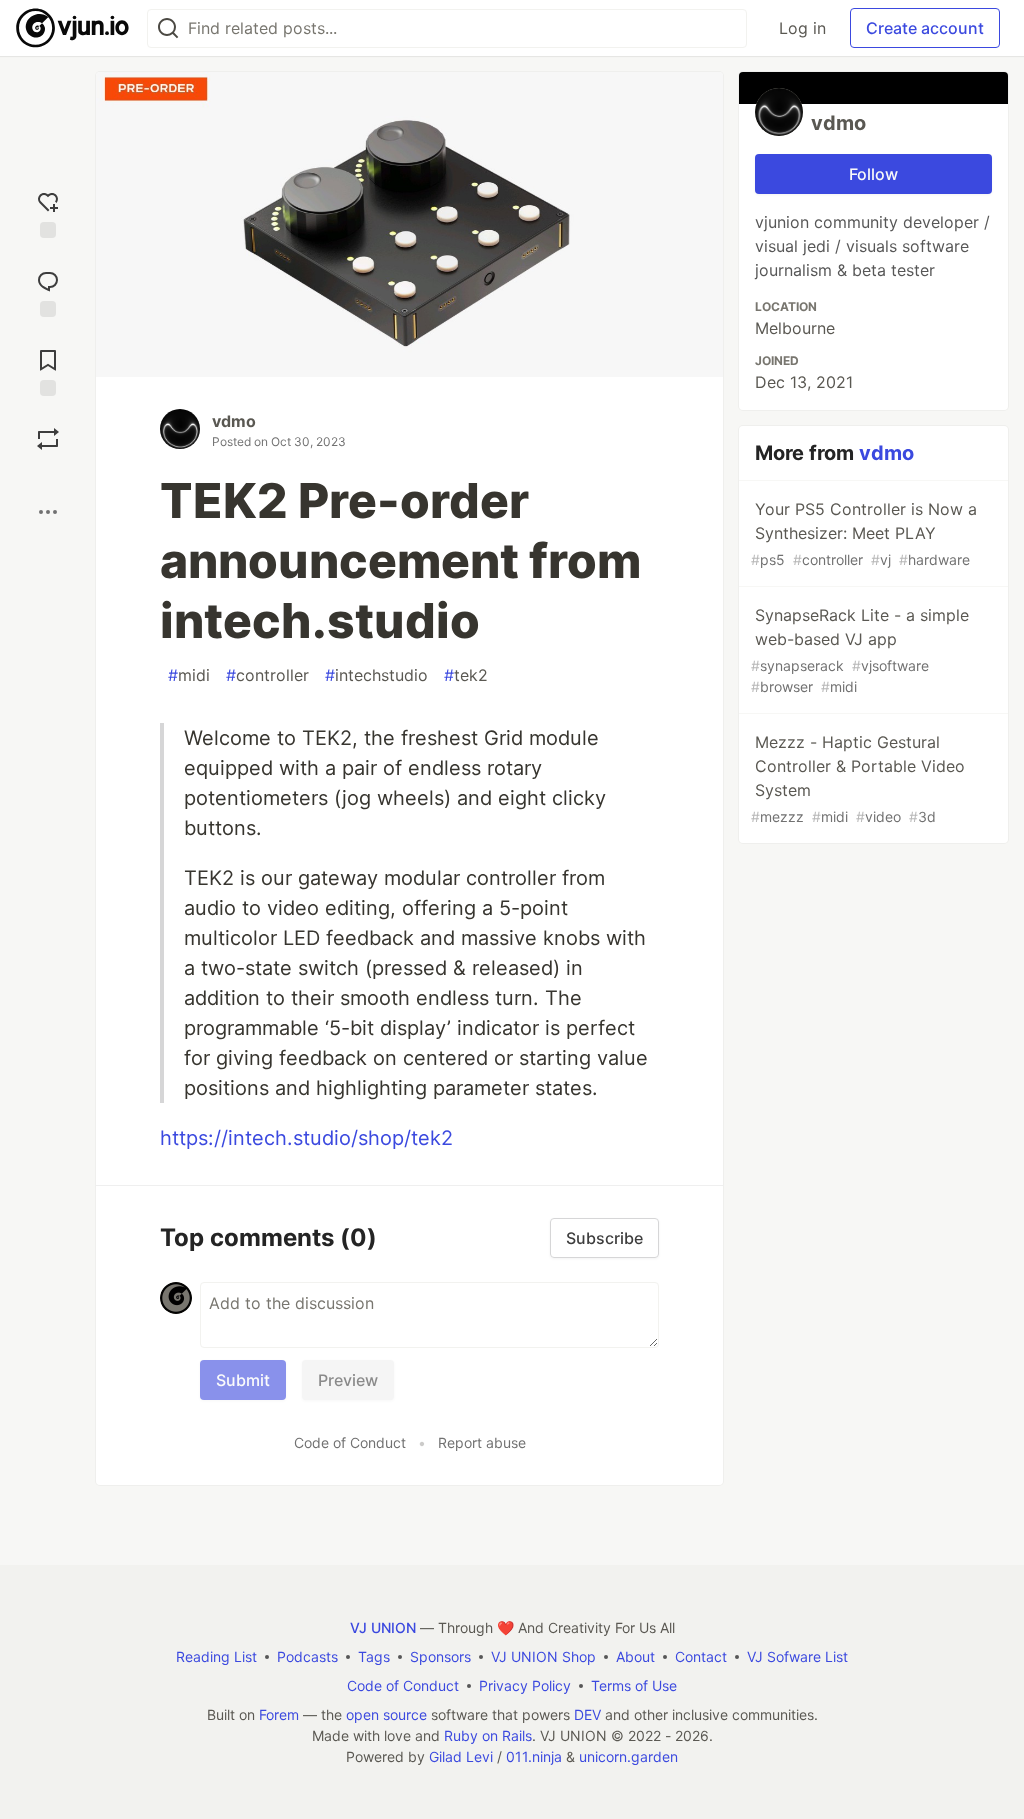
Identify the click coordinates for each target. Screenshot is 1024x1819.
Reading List (216, 1656)
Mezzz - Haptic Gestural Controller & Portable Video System (858, 778)
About (635, 1656)
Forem (279, 1714)
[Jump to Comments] (48, 291)
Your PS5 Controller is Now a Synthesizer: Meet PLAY (864, 533)
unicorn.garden (628, 1756)
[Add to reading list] (48, 370)
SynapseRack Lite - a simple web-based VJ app (860, 650)
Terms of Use (634, 1685)
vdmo (234, 421)
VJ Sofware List (797, 1656)
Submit (243, 1380)
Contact (701, 1656)
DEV (587, 1714)
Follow (873, 174)
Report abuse (482, 1442)
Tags (374, 1656)
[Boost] (48, 439)
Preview (348, 1380)
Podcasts (307, 1656)
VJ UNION (383, 1627)
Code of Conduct (350, 1442)
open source (386, 1714)
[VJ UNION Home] (73, 28)
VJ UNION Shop (543, 1656)
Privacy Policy (525, 1685)
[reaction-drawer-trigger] (48, 212)
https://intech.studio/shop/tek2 (306, 1138)
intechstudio (376, 675)
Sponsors (440, 1656)
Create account (925, 28)
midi (189, 675)
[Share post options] (48, 512)
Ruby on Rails (488, 1735)
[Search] (168, 28)
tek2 (466, 675)
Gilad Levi (461, 1756)
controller (267, 675)
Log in (802, 28)
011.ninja (534, 1756)
